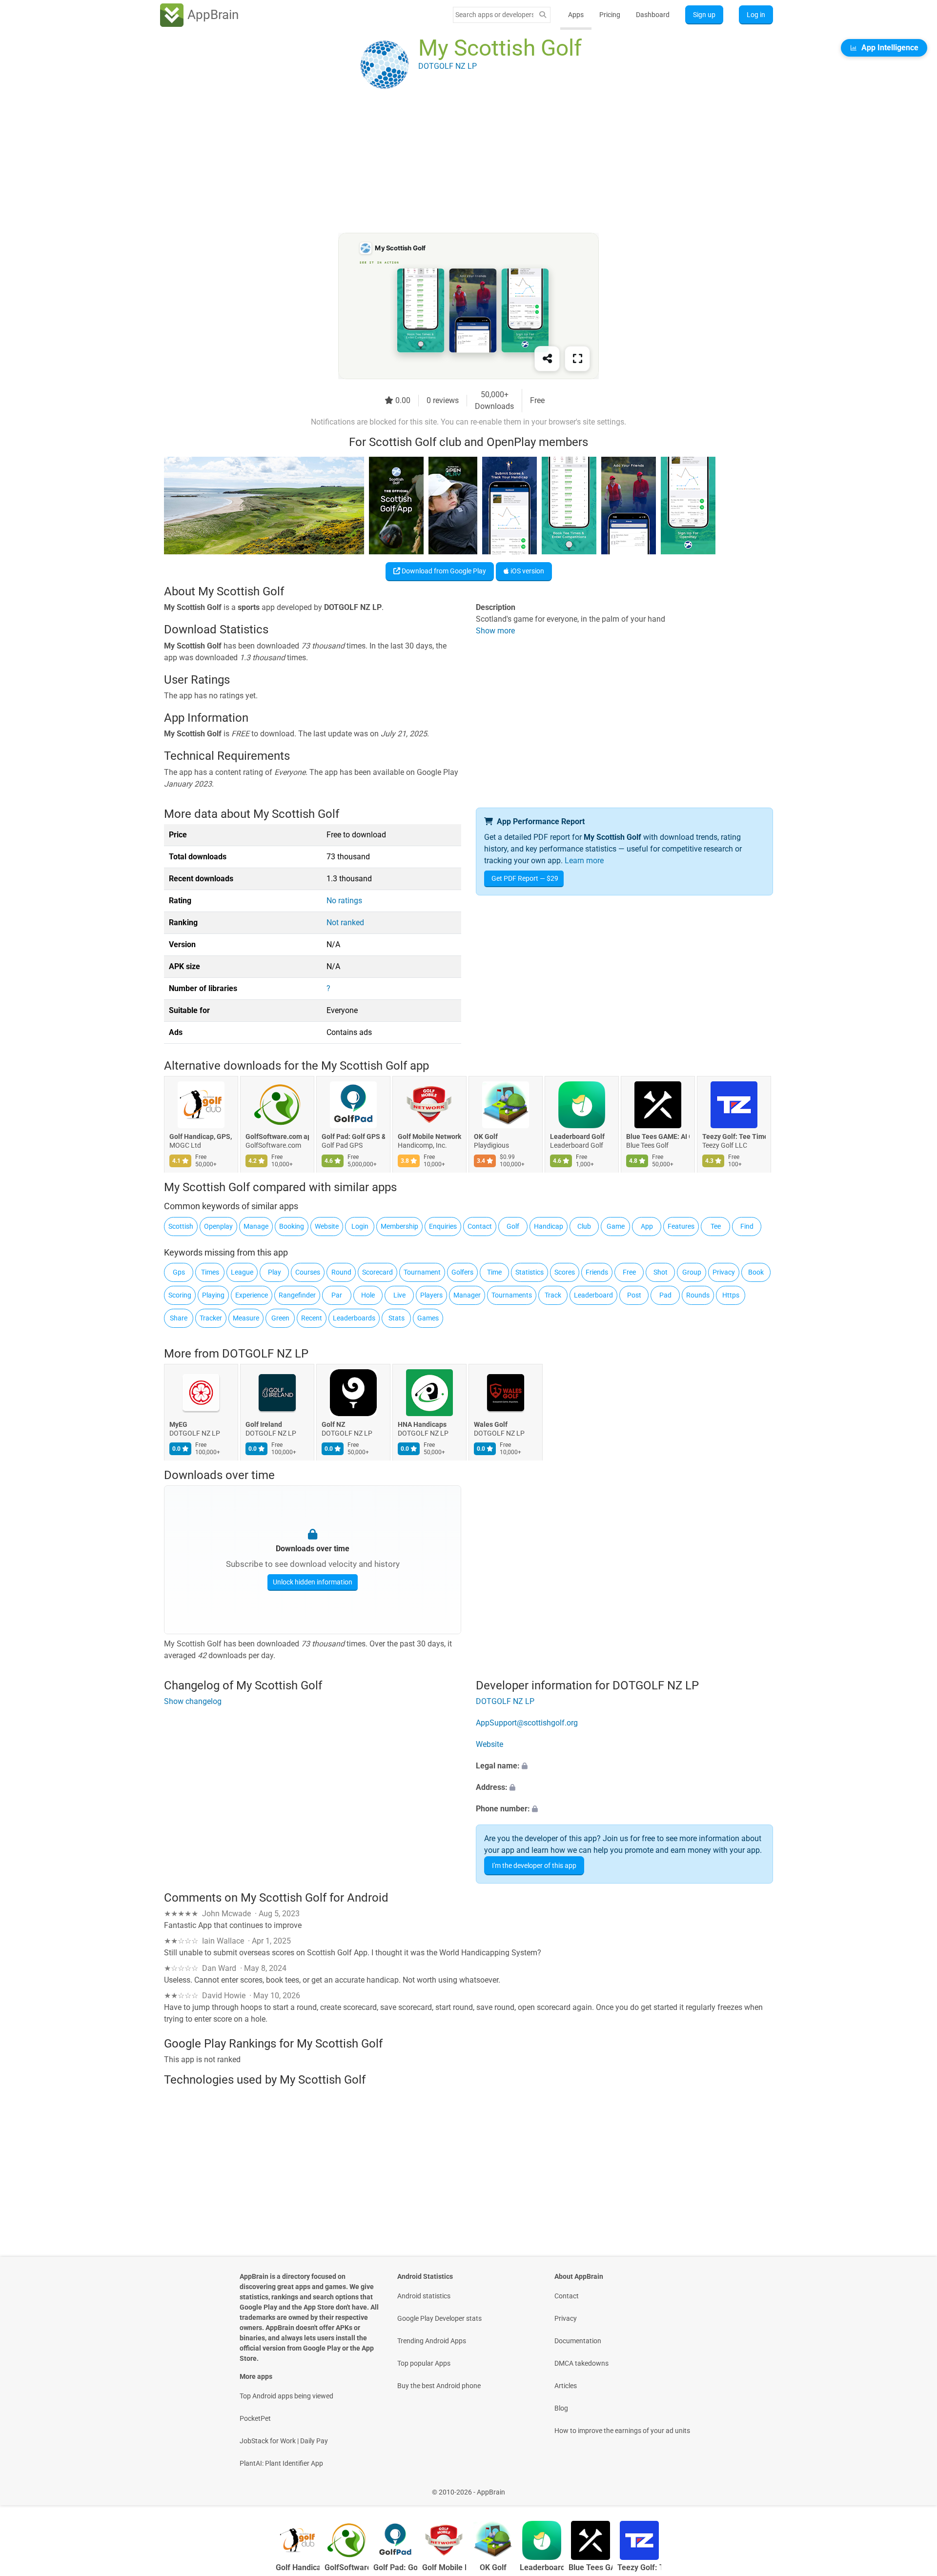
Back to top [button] (913, 2487)
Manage (256, 1226)
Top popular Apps (424, 2363)
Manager (467, 1295)
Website (327, 1226)
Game (616, 1226)
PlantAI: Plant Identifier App (281, 2463)
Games (428, 1318)
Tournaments (512, 1295)
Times (210, 1272)
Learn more (584, 861)
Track (553, 1295)
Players (431, 1295)
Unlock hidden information (313, 1582)
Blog (561, 2408)
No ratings (344, 901)
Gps (179, 1272)
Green (280, 1318)
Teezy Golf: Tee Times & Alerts (734, 1137)
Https (731, 1295)
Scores (565, 1272)
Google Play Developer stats (439, 2318)
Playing (213, 1295)
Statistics (530, 1272)
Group (692, 1272)
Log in (756, 15)
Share (179, 1318)
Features (681, 1226)
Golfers (462, 1272)
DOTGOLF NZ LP (265, 1354)
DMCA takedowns (581, 2363)
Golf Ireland (264, 1425)
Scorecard (377, 1272)
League (242, 1272)
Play (275, 1272)
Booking (292, 1226)
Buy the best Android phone (439, 2386)
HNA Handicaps (422, 1425)
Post (634, 1295)
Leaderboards (354, 1318)
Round (341, 1272)
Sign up (704, 15)
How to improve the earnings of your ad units (622, 2431)
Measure (246, 1318)
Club (584, 1226)
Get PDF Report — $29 (525, 878)
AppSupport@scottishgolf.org (527, 1723)
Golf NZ (334, 1425)
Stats (397, 1318)
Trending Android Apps (432, 2341)
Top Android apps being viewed (286, 2396)
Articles (566, 2386)
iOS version (527, 571)
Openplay (218, 1226)
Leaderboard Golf (577, 1137)
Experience (252, 1295)
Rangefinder (297, 1295)
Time (494, 1272)
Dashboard (653, 15)
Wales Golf (491, 1425)
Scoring (180, 1295)
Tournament (422, 1272)
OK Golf (486, 1137)
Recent (312, 1318)
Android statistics (424, 2296)
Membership (399, 1226)
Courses (308, 1272)
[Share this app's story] (547, 359)
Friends (597, 1272)
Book (756, 1272)
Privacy (724, 1272)
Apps (576, 15)
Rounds (698, 1295)
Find (747, 1226)
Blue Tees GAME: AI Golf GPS (658, 1137)
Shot (661, 1272)
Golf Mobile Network (429, 1137)
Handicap (549, 1226)
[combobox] (494, 15)
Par (337, 1295)
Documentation (578, 2341)
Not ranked (345, 923)
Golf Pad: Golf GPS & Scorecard (353, 1137)
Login (360, 1226)
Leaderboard (593, 1295)
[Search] (543, 15)
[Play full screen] (577, 359)
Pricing (610, 15)
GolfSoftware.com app (277, 1137)
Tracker (211, 1318)
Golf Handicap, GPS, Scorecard (201, 1137)
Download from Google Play (443, 571)
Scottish (181, 1226)
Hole (368, 1295)
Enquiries (443, 1226)
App (647, 1226)
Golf (513, 1226)
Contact (480, 1226)
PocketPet (255, 2418)
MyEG (178, 1425)
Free (629, 1272)
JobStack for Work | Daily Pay (284, 2441)
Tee (716, 1226)
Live (399, 1295)
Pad (665, 1295)
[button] (624, 1766)
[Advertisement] (457, 164)
